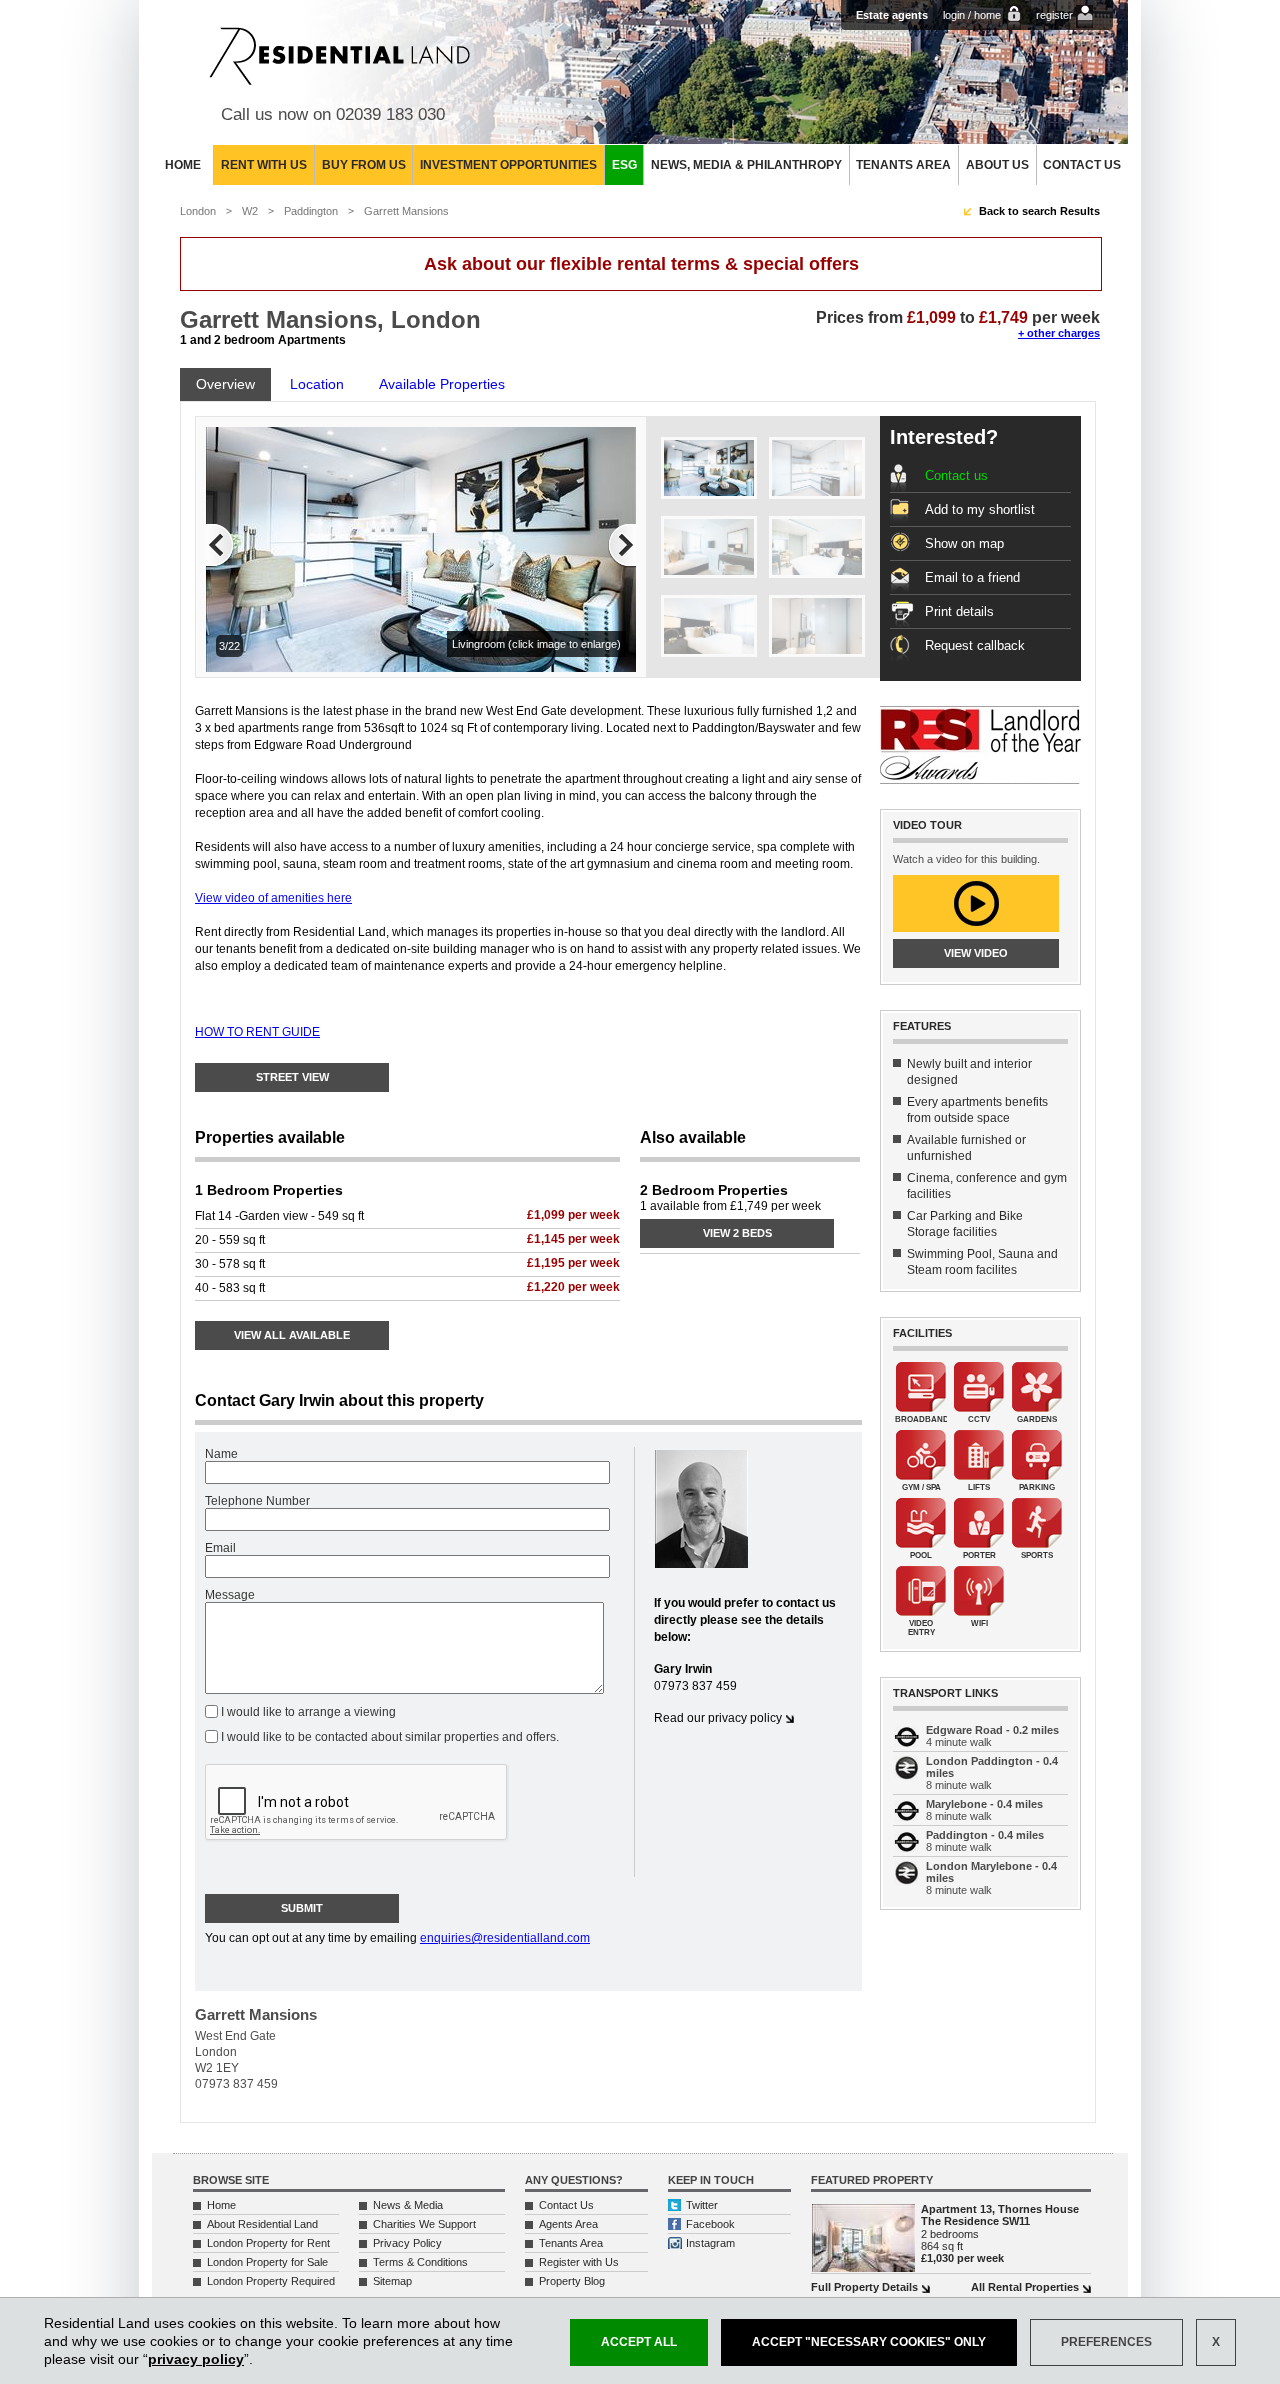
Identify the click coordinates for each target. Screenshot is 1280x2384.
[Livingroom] (421, 549)
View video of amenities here (273, 898)
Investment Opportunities (508, 165)
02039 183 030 (390, 114)
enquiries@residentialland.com (505, 1938)
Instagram (710, 2243)
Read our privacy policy (718, 1718)
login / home (972, 15)
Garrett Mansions (406, 211)
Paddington (311, 211)
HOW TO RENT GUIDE (257, 1032)
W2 (250, 211)
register (1054, 15)
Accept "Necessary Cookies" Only (869, 2342)
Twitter (702, 2205)
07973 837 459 (695, 1686)
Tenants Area (903, 165)
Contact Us (1082, 165)
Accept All (639, 2342)
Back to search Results (1039, 211)
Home (183, 165)
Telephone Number (257, 1501)
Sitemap (392, 2281)
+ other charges (1059, 333)
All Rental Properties (1025, 2287)
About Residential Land (262, 2224)
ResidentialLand (339, 56)
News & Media (408, 2205)
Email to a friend (972, 577)
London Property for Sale (267, 2262)
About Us (997, 165)
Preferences (1106, 2342)
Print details (959, 611)
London (198, 211)
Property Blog (572, 2281)
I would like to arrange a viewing (307, 1712)
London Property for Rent (268, 2243)
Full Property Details (864, 2287)
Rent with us (264, 165)
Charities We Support (424, 2224)
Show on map (964, 543)
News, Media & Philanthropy (746, 165)
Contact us (956, 475)
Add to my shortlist (980, 509)
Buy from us (364, 165)
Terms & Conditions (420, 2262)
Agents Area (568, 2224)
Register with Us (579, 2262)
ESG (624, 165)
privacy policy (196, 2359)
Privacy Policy (407, 2243)
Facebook (710, 2224)
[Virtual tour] (980, 903)
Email (220, 1548)
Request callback (975, 645)
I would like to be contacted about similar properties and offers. (388, 1737)
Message (230, 1595)
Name (221, 1454)
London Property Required (271, 2281)
